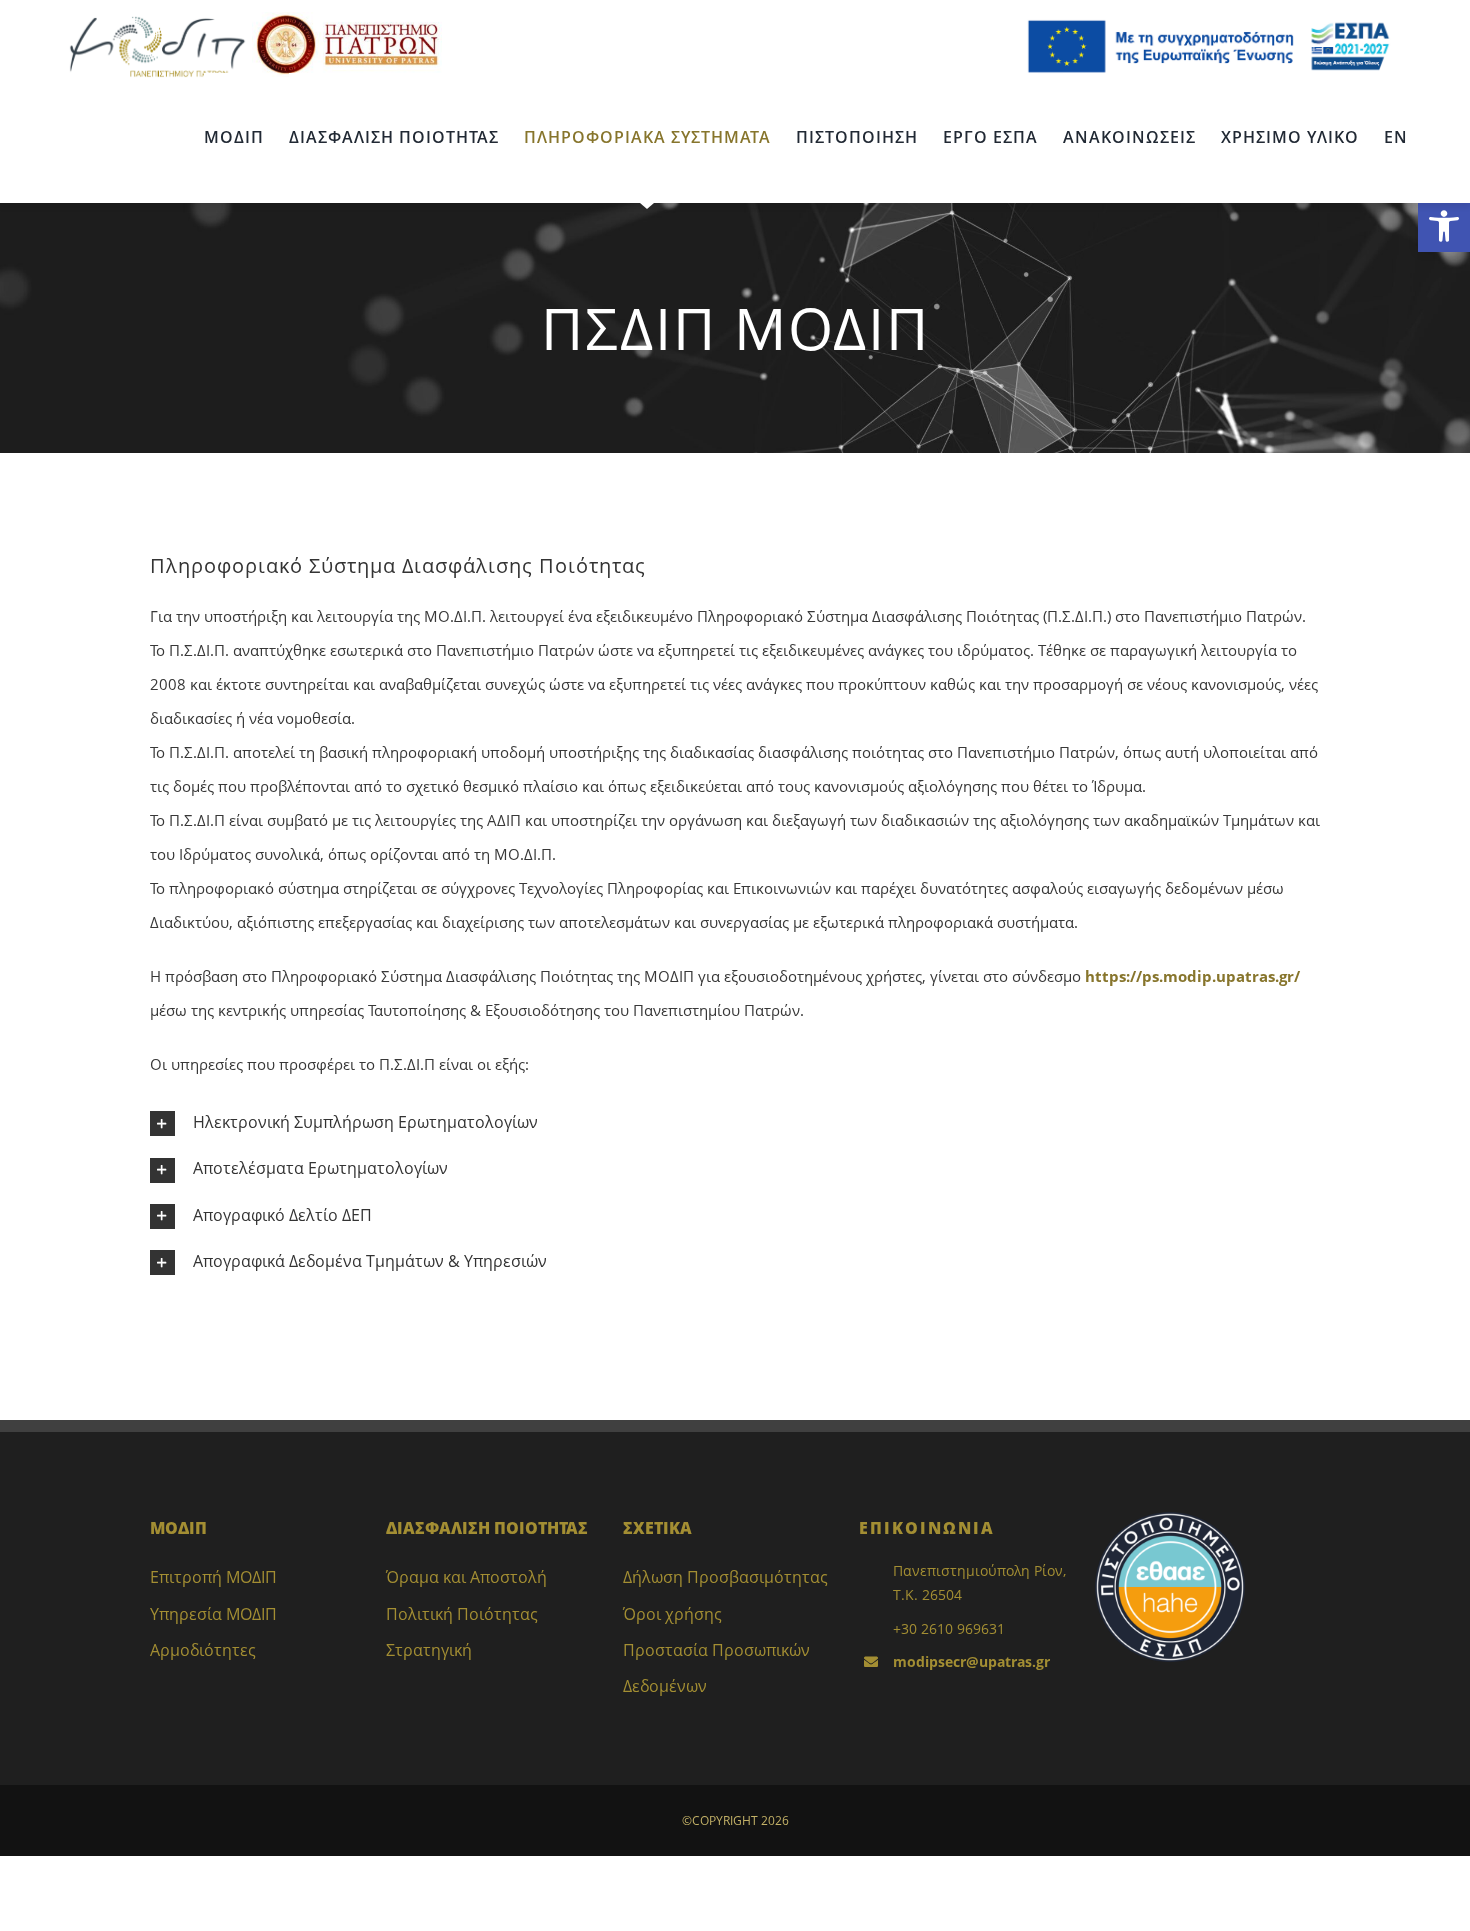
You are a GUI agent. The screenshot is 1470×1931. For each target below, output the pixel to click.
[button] (1444, 226)
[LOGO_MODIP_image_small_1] (157, 19)
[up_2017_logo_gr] (347, 19)
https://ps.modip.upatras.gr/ (1192, 976)
